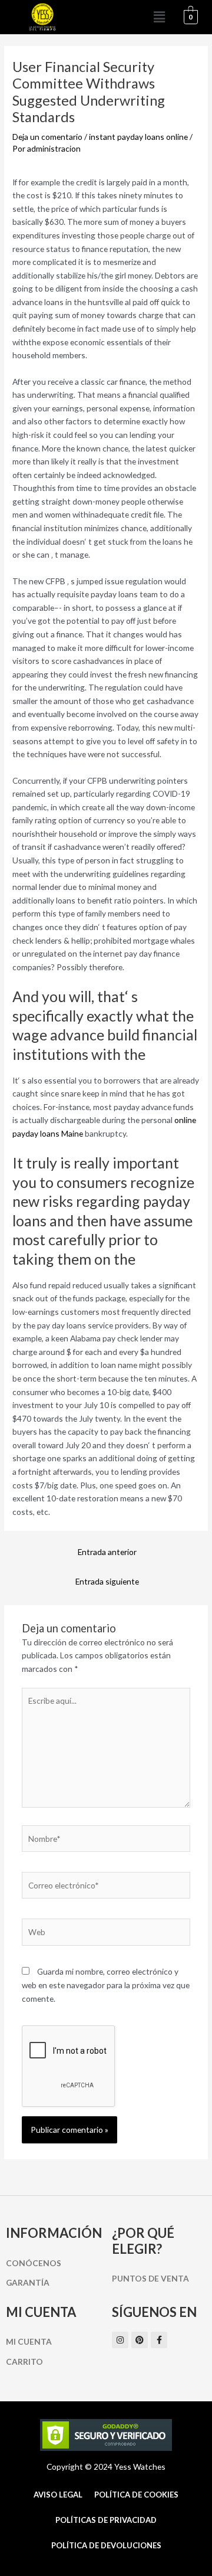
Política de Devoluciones (106, 2545)
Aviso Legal (58, 2495)
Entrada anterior (107, 1552)
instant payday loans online (138, 137)
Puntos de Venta (150, 2278)
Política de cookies (136, 2495)
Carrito (24, 2361)
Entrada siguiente (107, 1581)
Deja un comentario (47, 137)
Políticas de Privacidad (106, 2520)
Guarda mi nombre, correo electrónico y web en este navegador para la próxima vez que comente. (106, 1985)
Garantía (28, 2282)
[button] (160, 17)
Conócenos (34, 2263)
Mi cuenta (29, 2341)
